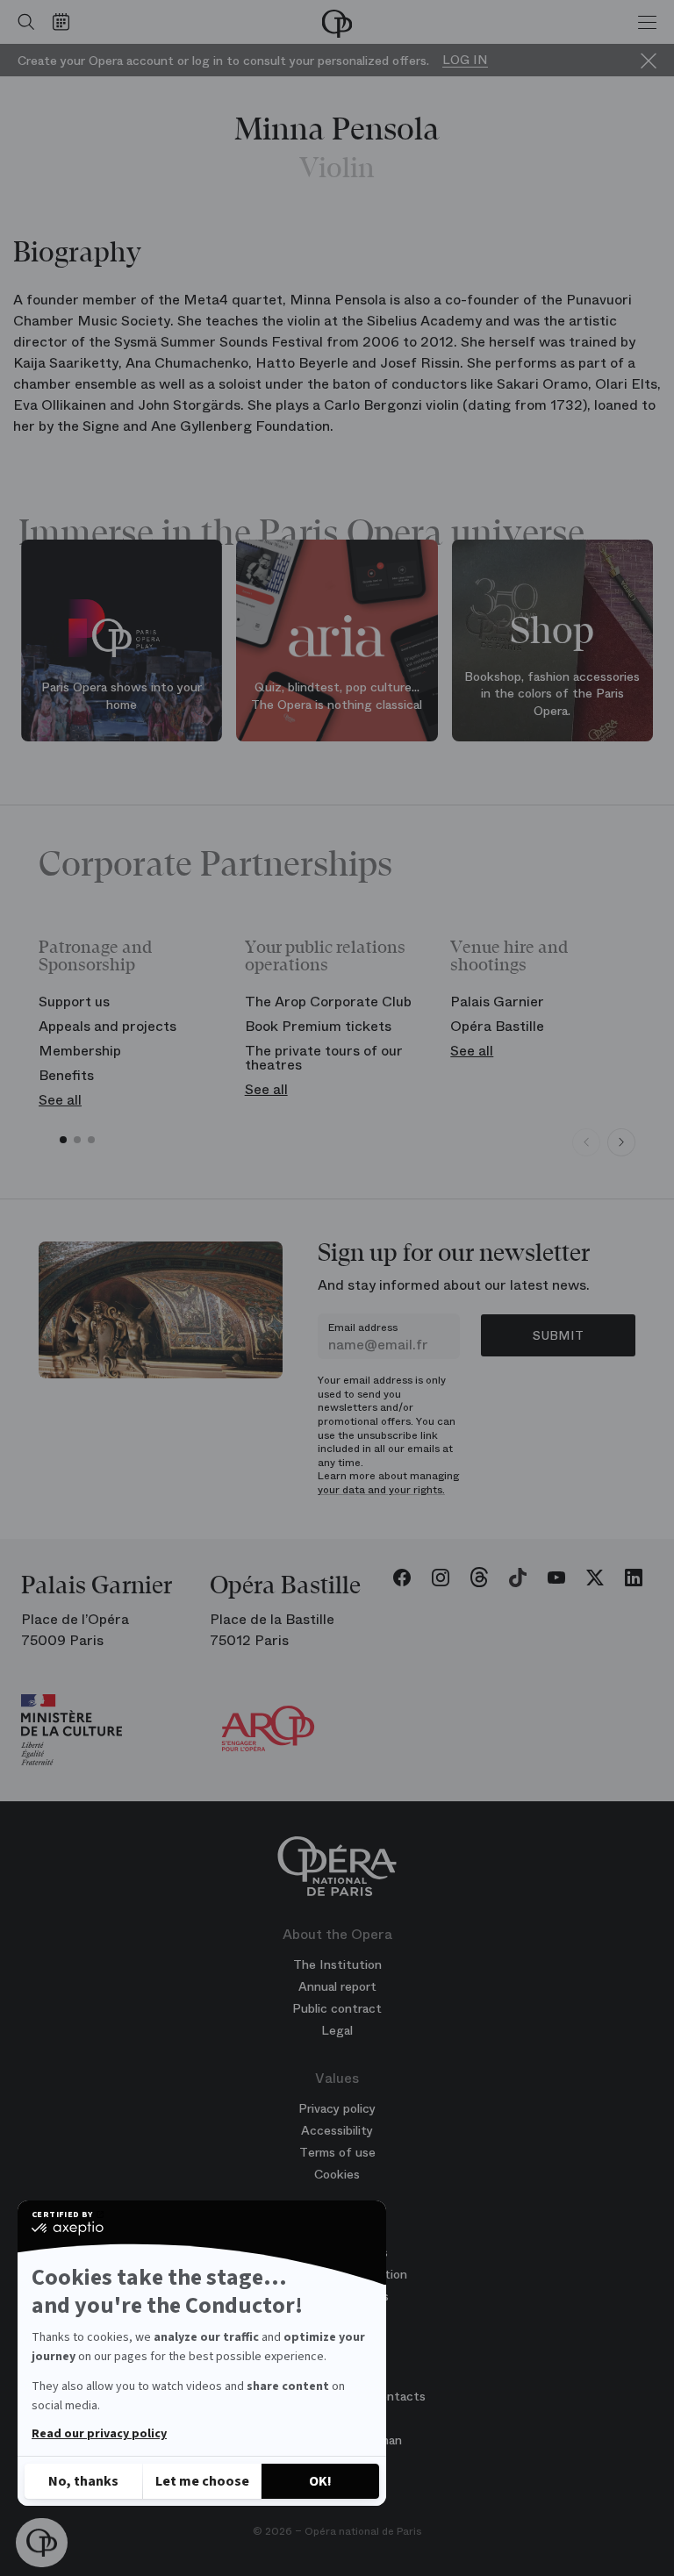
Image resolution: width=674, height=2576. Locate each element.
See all (60, 1100)
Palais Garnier (497, 1002)
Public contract (337, 2008)
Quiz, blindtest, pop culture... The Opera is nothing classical (337, 696)
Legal (337, 2030)
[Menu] (647, 22)
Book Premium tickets (318, 1026)
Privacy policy (337, 2108)
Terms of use (337, 2152)
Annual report (337, 1986)
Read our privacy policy (99, 2434)
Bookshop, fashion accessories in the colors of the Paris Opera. (552, 694)
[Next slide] (621, 1142)
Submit (558, 1335)
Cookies (337, 2174)
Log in (465, 60)
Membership (80, 1051)
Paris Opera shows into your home (122, 696)
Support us (74, 1002)
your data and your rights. (381, 1490)
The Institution (337, 1964)
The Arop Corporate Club (328, 1002)
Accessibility (337, 2130)
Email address (363, 1327)
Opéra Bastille (497, 1026)
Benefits (66, 1075)
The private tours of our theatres (324, 1058)
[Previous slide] (586, 1142)
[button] (42, 2543)
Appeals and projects (108, 1026)
